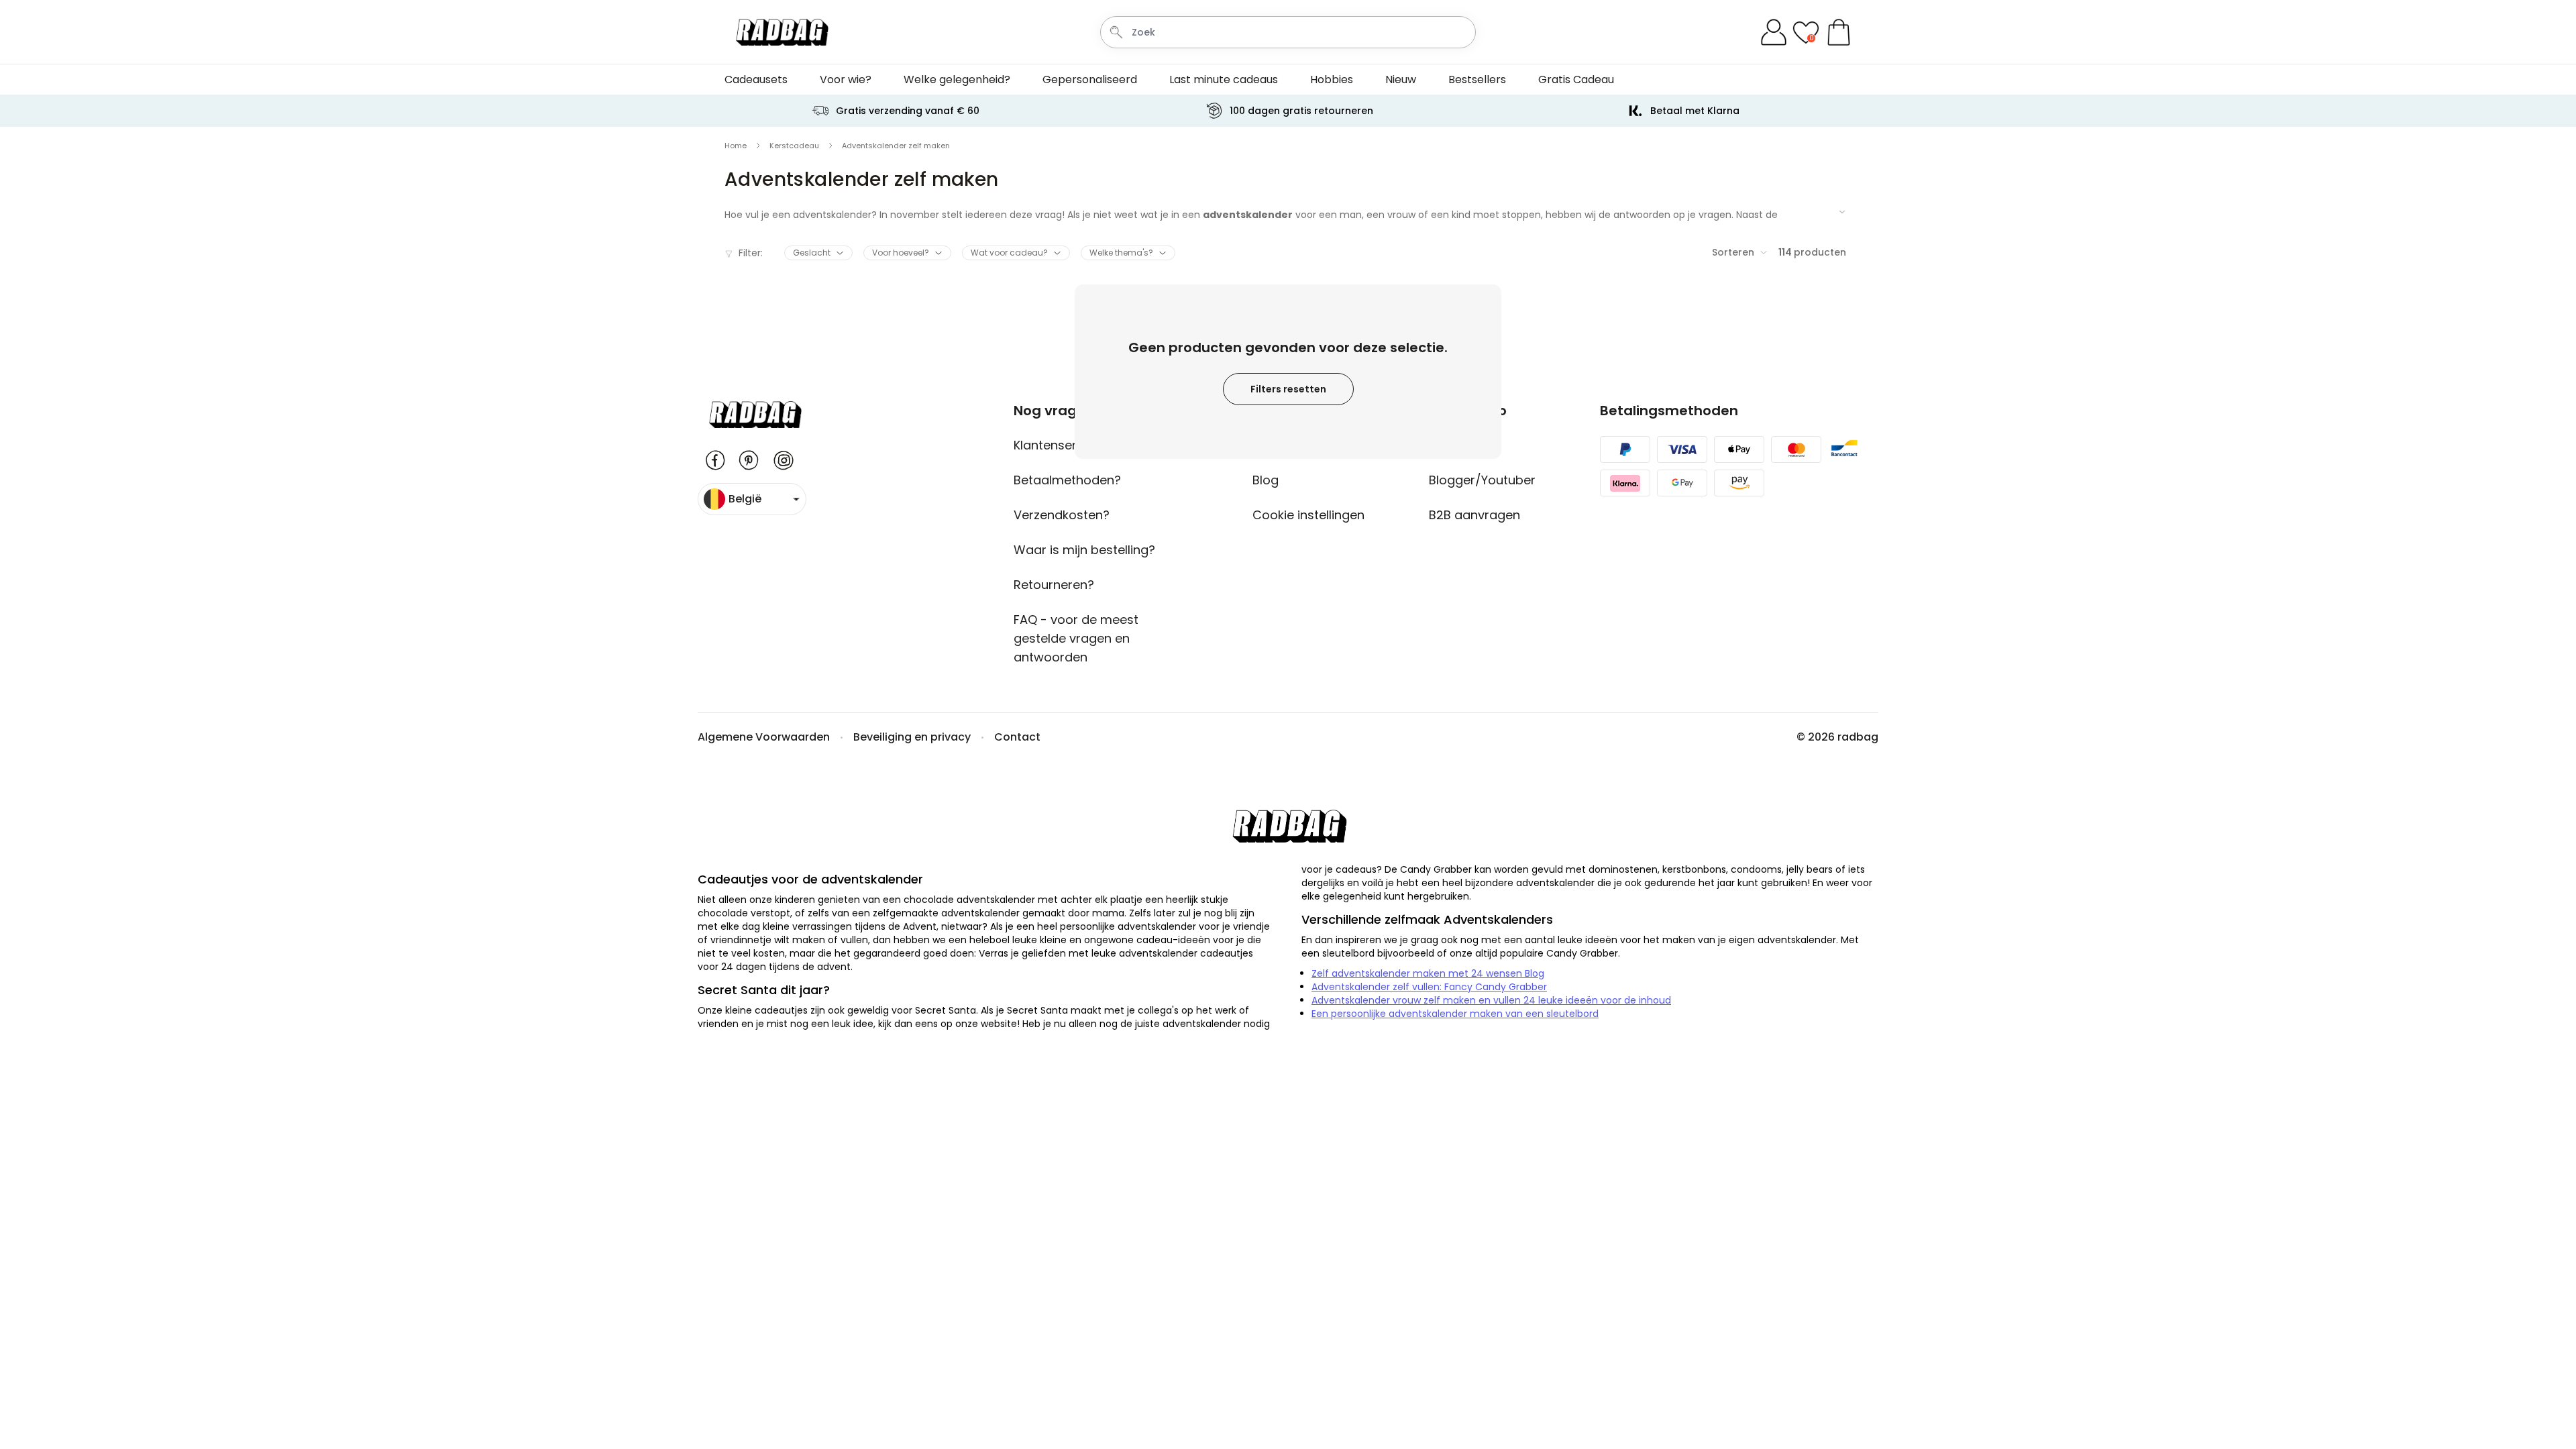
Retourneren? (1054, 585)
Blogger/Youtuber (1482, 480)
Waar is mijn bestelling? (1084, 550)
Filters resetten (1288, 389)
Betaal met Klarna (1695, 111)
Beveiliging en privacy (912, 737)
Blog (1266, 480)
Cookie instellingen (1308, 515)
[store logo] (781, 32)
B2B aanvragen (1474, 515)
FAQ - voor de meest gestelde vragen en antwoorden (1076, 638)
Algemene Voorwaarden (764, 737)
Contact (1017, 737)
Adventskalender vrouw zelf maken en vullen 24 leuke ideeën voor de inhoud (1491, 1000)
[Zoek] (1116, 32)
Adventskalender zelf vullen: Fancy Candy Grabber (1429, 987)
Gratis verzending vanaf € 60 (908, 111)
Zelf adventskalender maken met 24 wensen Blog (1428, 973)
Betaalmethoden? (1067, 480)
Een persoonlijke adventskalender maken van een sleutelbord (1455, 1014)
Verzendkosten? (1062, 515)
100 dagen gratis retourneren (1301, 111)
